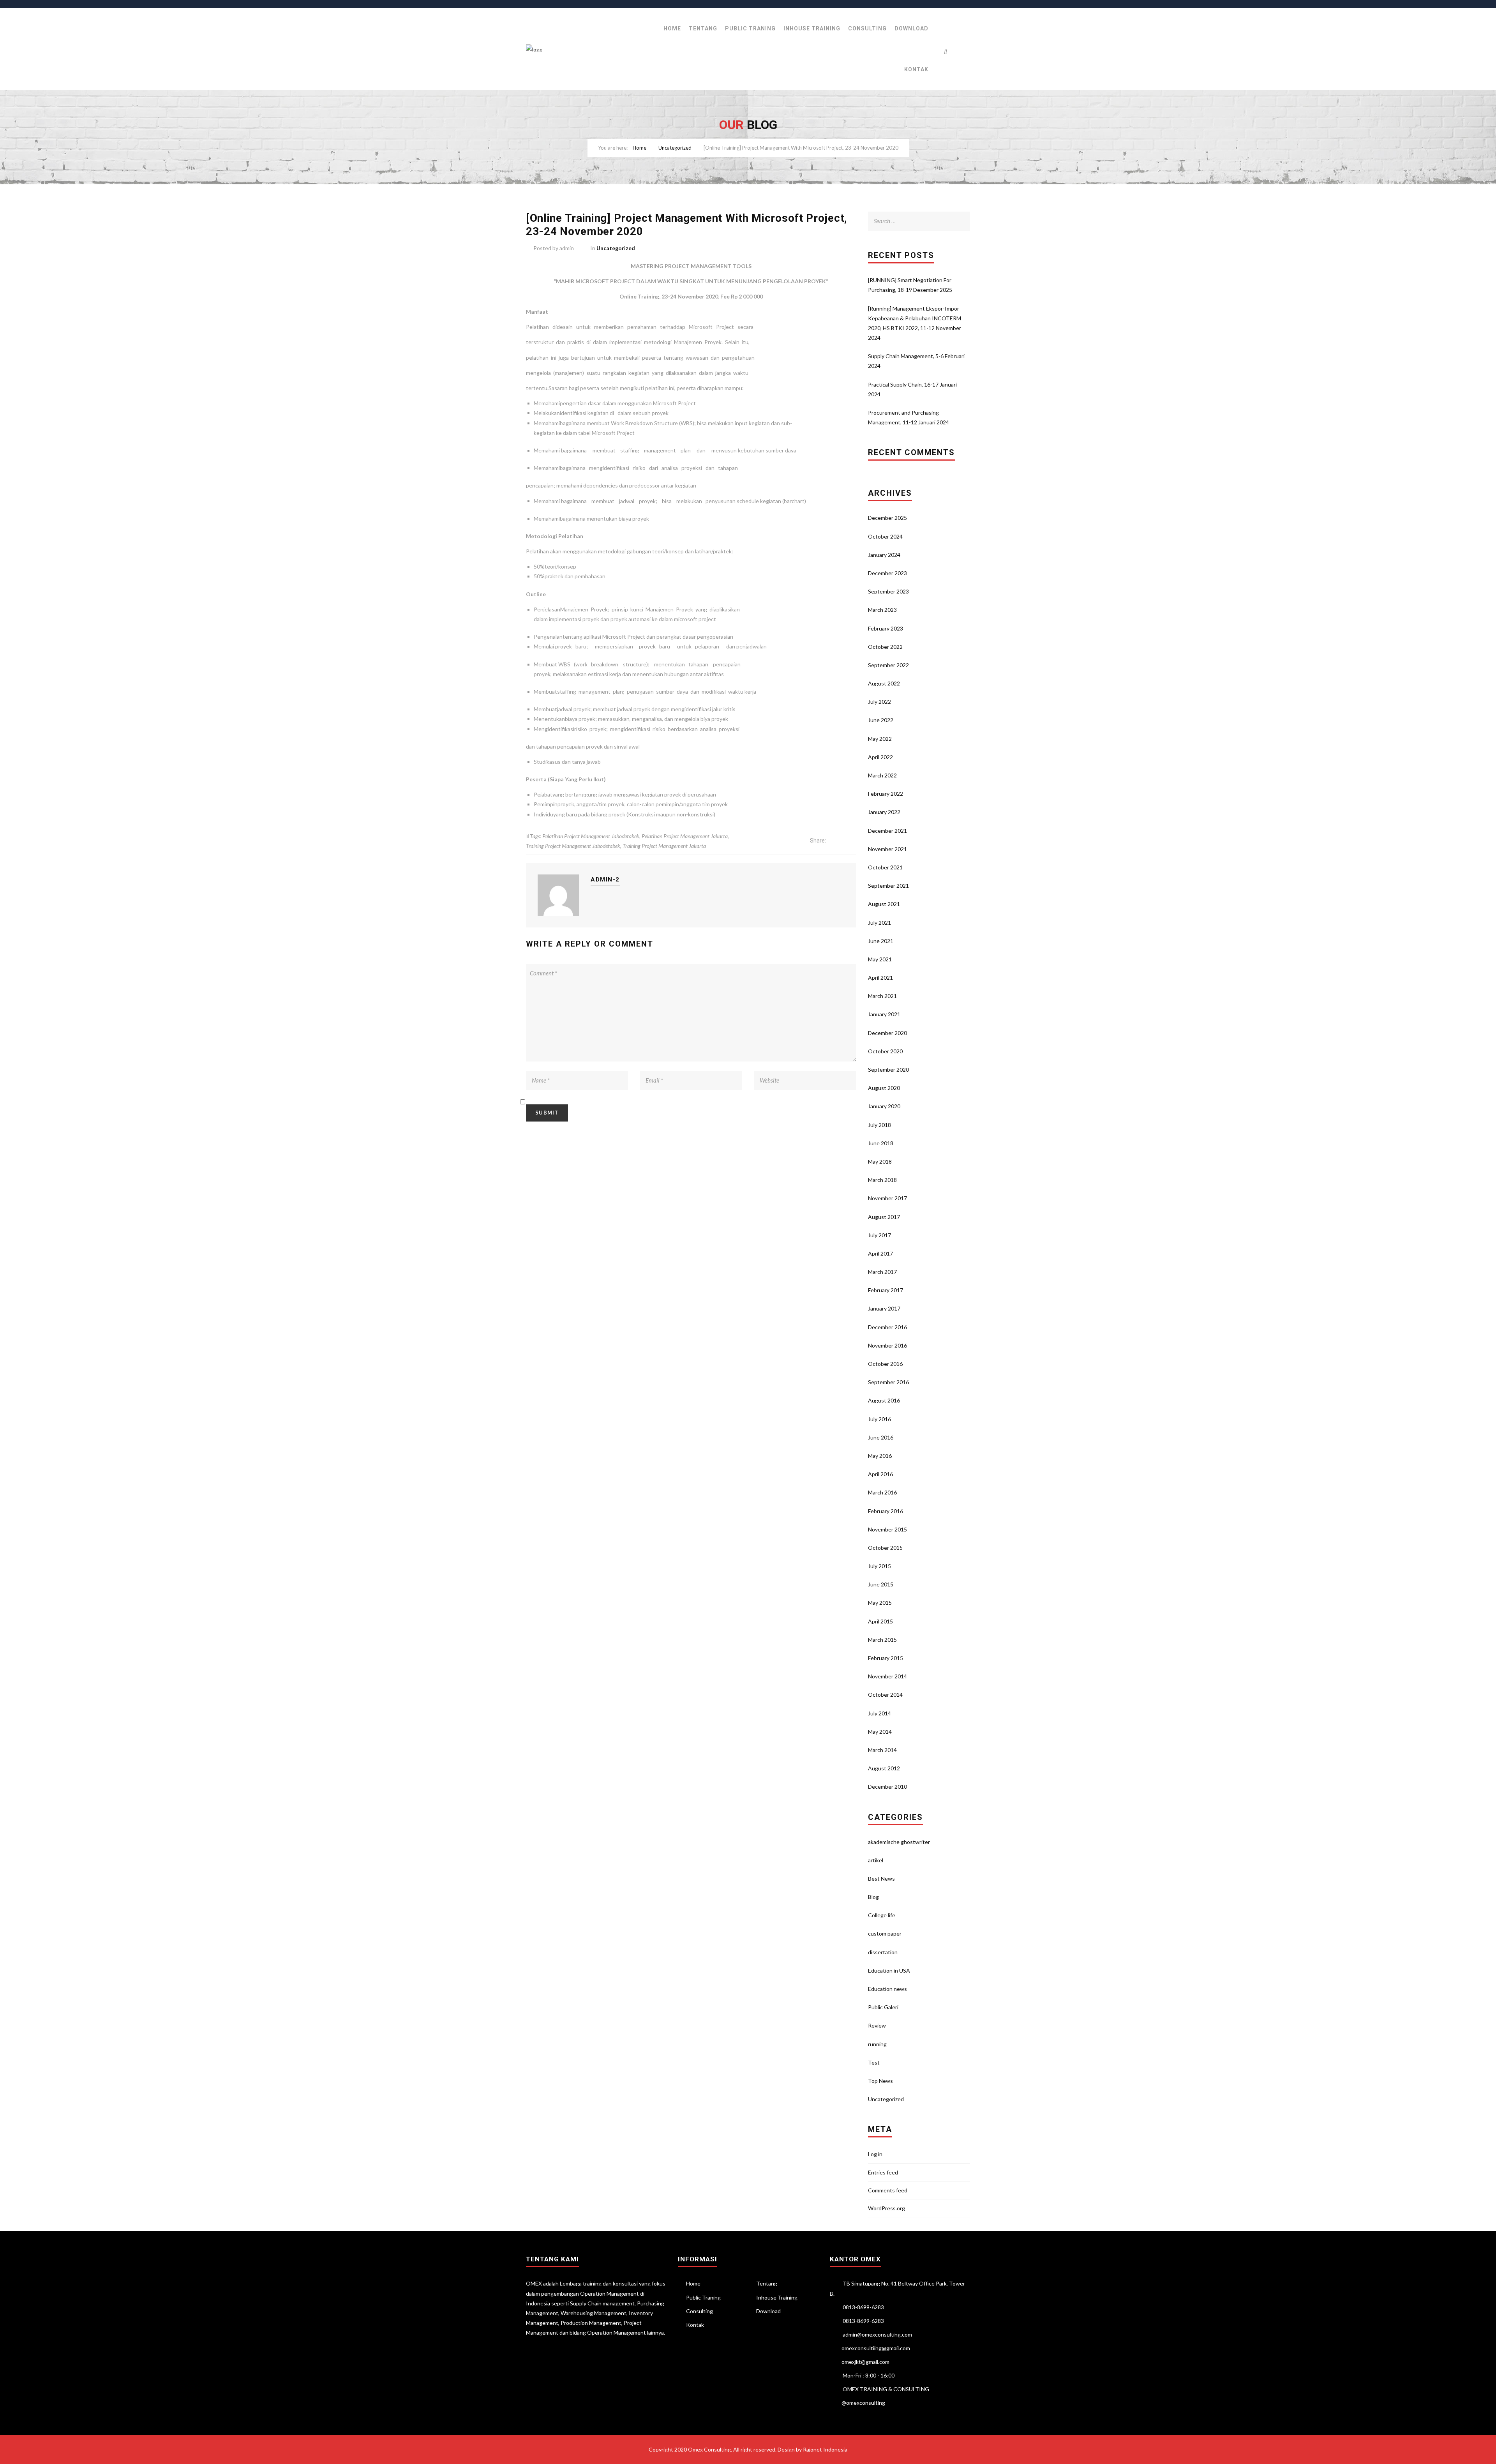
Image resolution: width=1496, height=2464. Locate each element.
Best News (881, 1878)
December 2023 (887, 573)
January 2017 (884, 1308)
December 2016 (887, 1327)
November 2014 (887, 1676)
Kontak (916, 69)
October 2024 (885, 536)
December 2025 (887, 518)
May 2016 (880, 1456)
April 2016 (880, 1474)
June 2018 (881, 1143)
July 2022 (879, 702)
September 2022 (888, 665)
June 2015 (881, 1584)
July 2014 (879, 1713)
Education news (887, 1989)
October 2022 (885, 647)
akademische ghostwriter (899, 1842)
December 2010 (887, 1787)
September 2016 (888, 1382)
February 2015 (886, 1658)
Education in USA (889, 1970)
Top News (880, 2081)
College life (882, 1915)
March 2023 (882, 610)
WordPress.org (886, 2208)
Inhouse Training (812, 28)
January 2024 (884, 555)
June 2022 (881, 720)
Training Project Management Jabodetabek (573, 846)
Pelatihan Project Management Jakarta (685, 836)
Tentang (703, 28)
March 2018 (882, 1180)
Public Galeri (883, 2007)
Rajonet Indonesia (825, 2449)
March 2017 (882, 1272)
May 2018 (880, 1161)
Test (874, 2062)
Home (672, 28)
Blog (873, 1897)
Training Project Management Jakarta (664, 846)
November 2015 (887, 1529)
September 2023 (888, 591)
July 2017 (879, 1235)
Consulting (867, 28)
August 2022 (884, 683)
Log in (875, 2154)
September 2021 (888, 886)
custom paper (885, 1933)
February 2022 (886, 794)
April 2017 (880, 1253)
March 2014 (882, 1750)
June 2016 (881, 1437)
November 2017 (887, 1198)
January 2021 (884, 1014)
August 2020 (884, 1088)
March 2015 (882, 1640)
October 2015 (885, 1548)
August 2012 (884, 1768)
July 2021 (879, 923)
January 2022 (884, 812)
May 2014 (880, 1732)
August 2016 (884, 1400)
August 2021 (884, 904)
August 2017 (884, 1217)
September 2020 (888, 1069)
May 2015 (880, 1603)
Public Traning (750, 28)
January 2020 (884, 1106)
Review (877, 2025)
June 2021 (881, 941)
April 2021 (880, 978)
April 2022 (880, 757)
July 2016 (879, 1419)
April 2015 (880, 1621)
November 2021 (887, 849)
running (877, 2044)
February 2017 (886, 1290)
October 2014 (885, 1695)
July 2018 (879, 1125)
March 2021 (882, 996)
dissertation (883, 1952)
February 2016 (886, 1511)
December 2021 (887, 831)
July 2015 (879, 1566)
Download (911, 28)
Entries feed (883, 2172)
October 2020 (885, 1051)
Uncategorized (675, 148)
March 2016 (882, 1492)
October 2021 (885, 867)
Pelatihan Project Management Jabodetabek (591, 836)
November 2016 (887, 1345)
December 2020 (887, 1033)
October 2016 (885, 1364)
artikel (876, 1860)
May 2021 (880, 959)
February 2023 (886, 628)
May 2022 (880, 739)
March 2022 (882, 775)
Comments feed (888, 2190)
